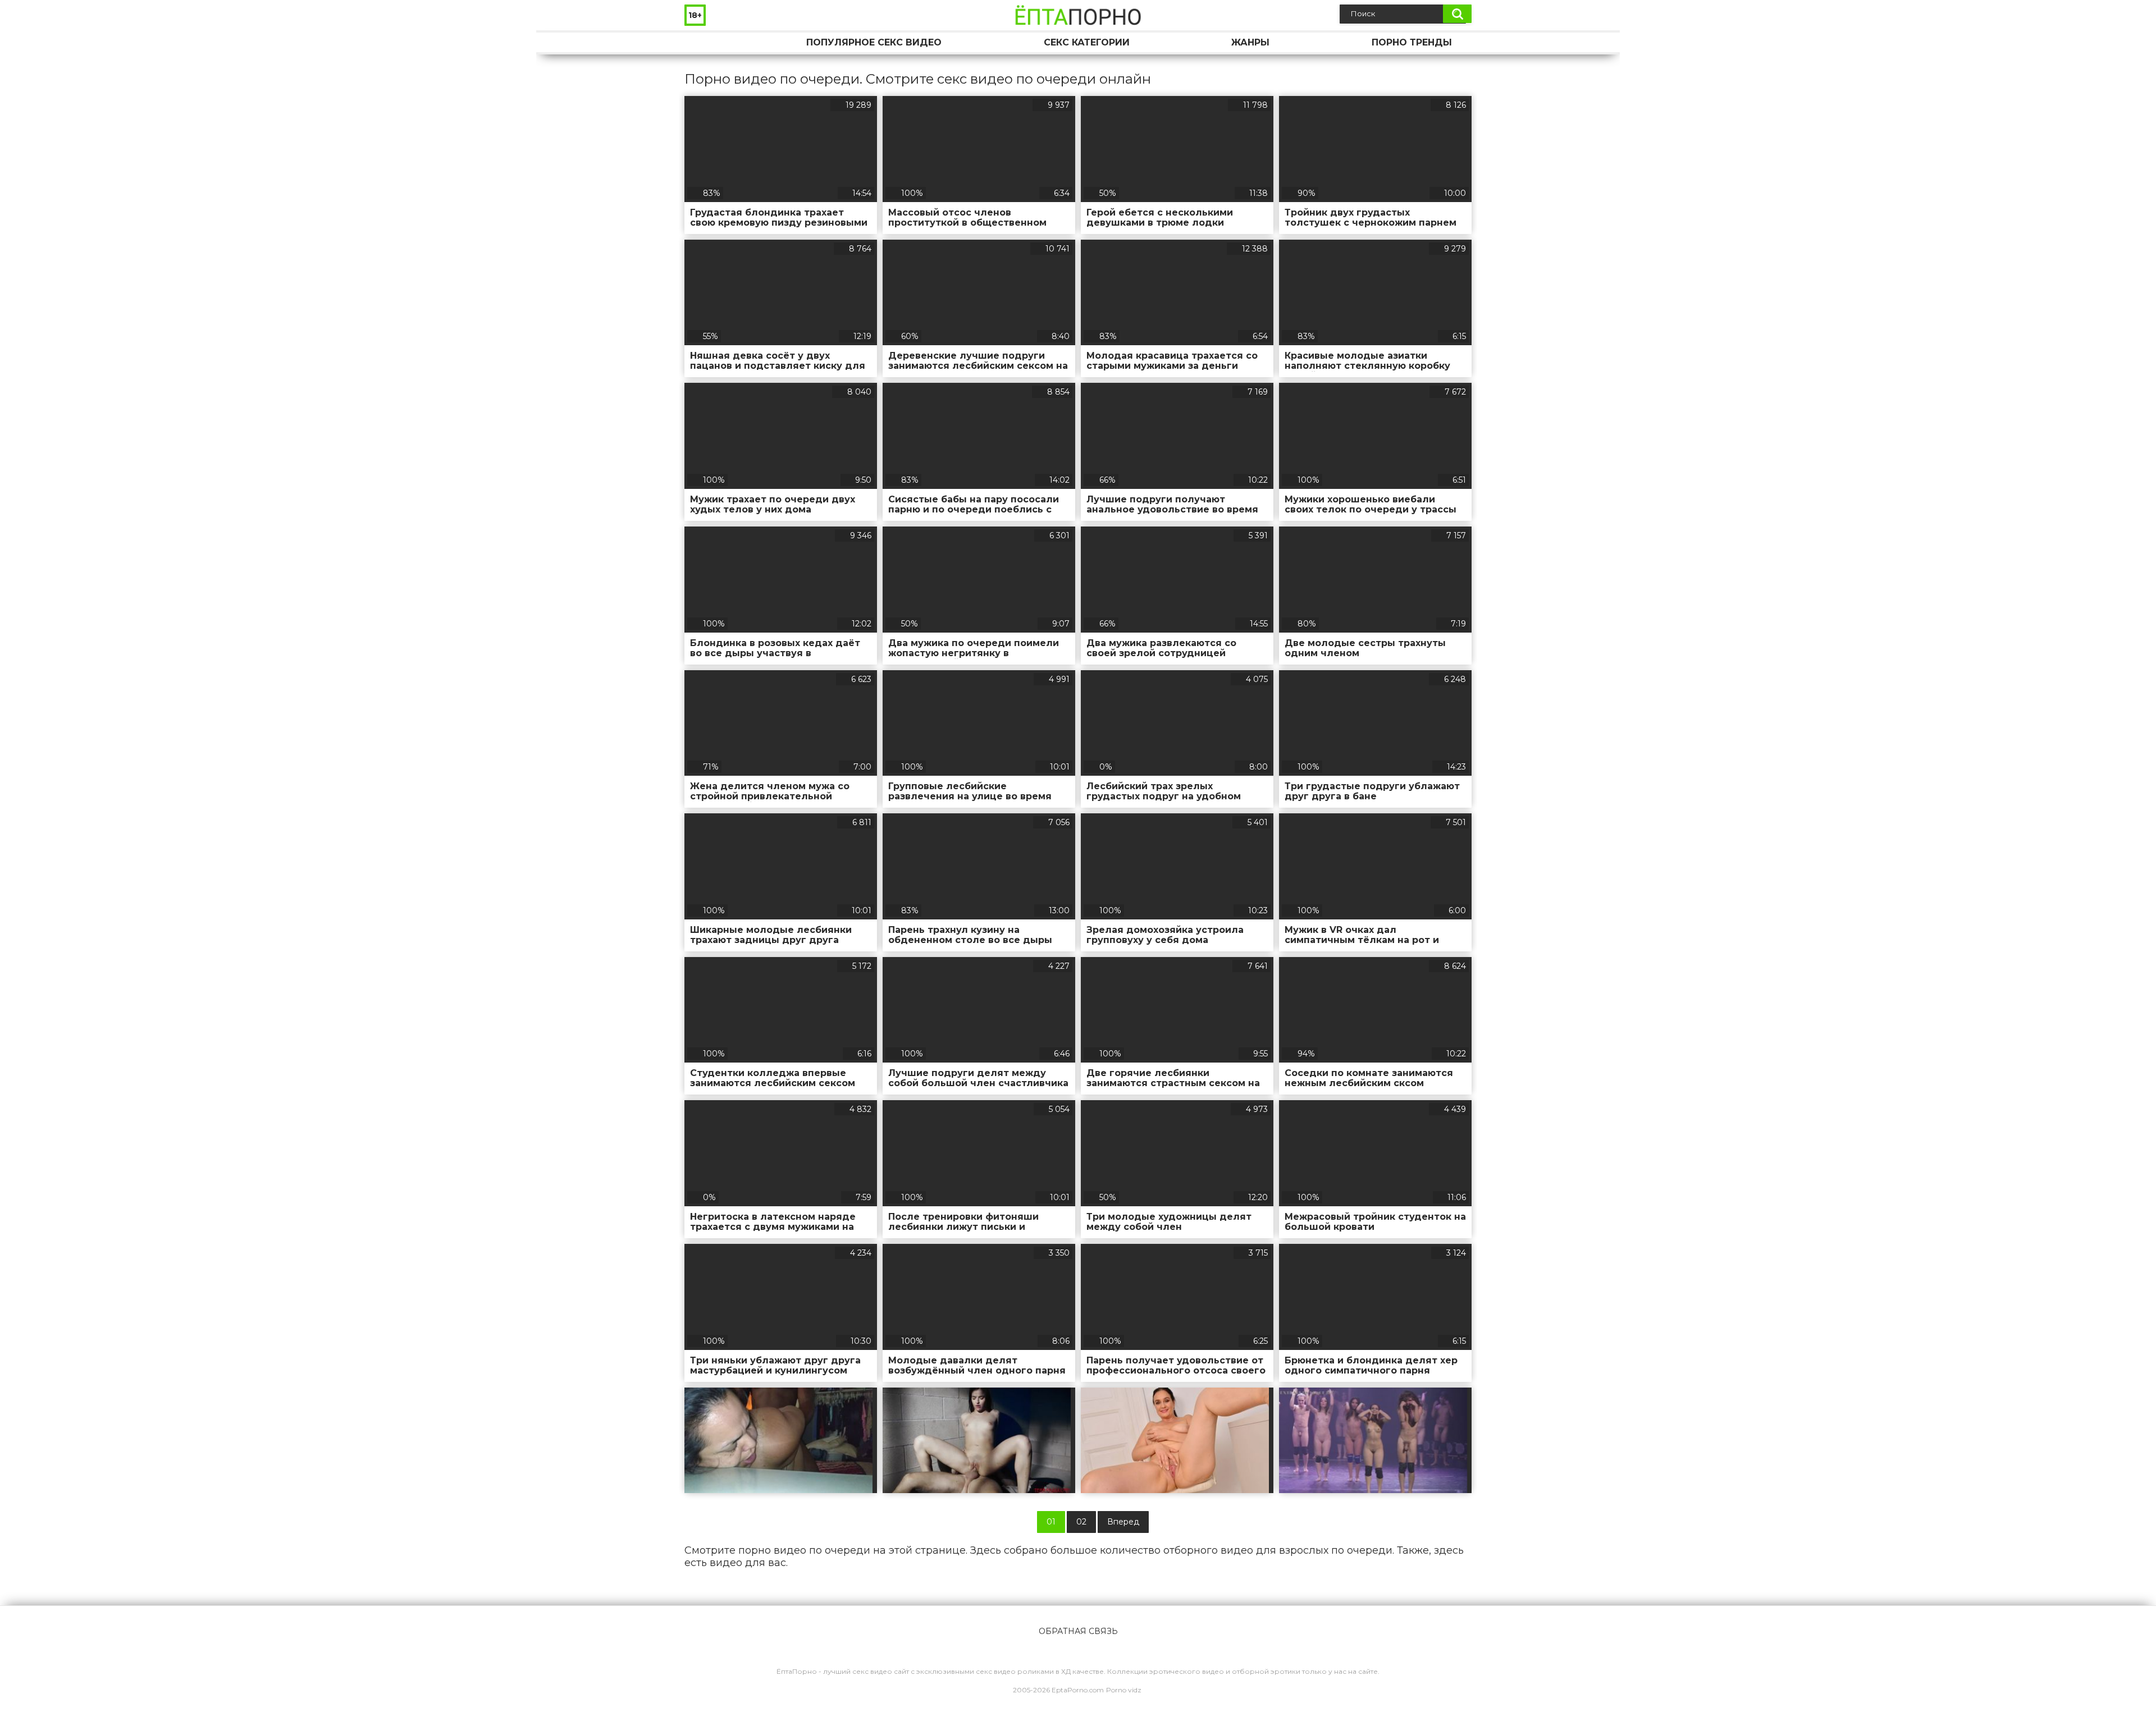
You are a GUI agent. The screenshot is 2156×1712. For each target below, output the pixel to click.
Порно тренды (1412, 42)
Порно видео (704, 42)
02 (1081, 1522)
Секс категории (1087, 42)
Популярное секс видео (874, 42)
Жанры (1250, 42)
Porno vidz (1124, 1690)
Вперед (1123, 1522)
